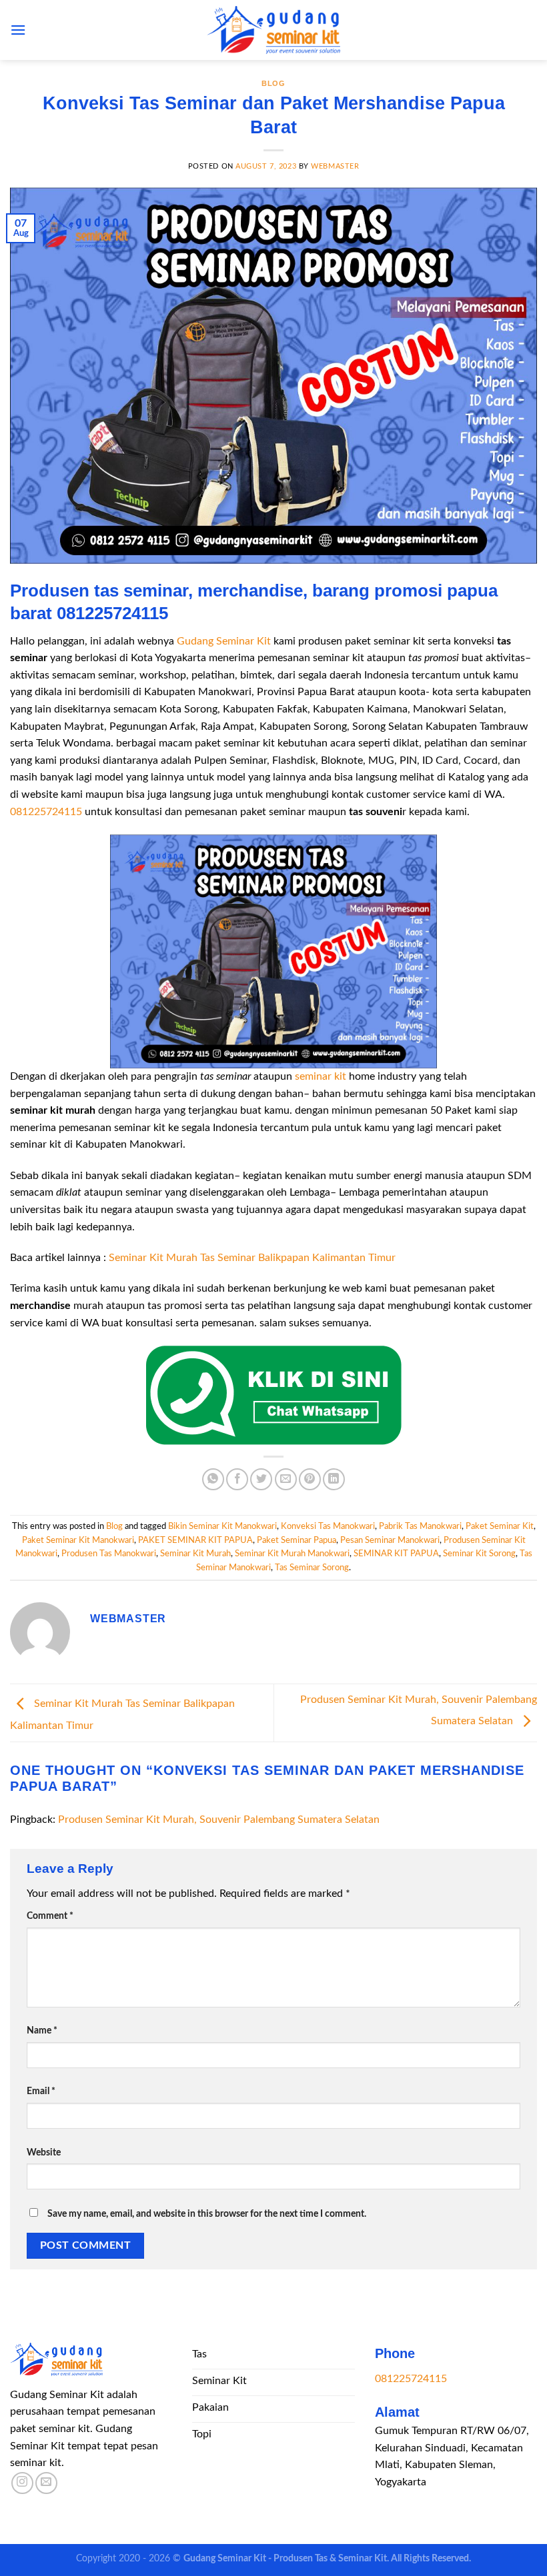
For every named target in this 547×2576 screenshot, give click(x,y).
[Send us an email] (46, 2483)
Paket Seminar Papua (297, 1540)
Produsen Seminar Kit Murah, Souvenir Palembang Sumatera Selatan (219, 1820)
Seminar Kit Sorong (479, 1554)
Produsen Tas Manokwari (109, 1554)
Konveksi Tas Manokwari (328, 1526)
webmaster (335, 166)
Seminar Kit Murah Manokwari (292, 1554)
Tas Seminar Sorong (312, 1568)
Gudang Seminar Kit (224, 641)
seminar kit (321, 1076)
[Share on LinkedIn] (334, 1479)
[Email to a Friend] (286, 1479)
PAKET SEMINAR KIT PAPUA (195, 1540)
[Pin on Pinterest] (310, 1479)
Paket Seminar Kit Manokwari (78, 1540)
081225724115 (46, 812)
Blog (273, 83)
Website (44, 2152)
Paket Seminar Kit (500, 1526)
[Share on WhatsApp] (213, 1479)
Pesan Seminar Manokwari (390, 1540)
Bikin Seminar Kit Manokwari (222, 1526)
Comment (50, 1916)
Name (42, 2030)
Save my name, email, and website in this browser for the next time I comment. (207, 2214)
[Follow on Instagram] (22, 2483)
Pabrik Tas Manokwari (420, 1526)
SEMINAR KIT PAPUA (396, 1554)
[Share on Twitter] (261, 1479)
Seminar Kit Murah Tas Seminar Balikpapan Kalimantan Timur (252, 1258)
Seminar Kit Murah (195, 1554)
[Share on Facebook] (237, 1479)
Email (41, 2091)
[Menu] (18, 30)
